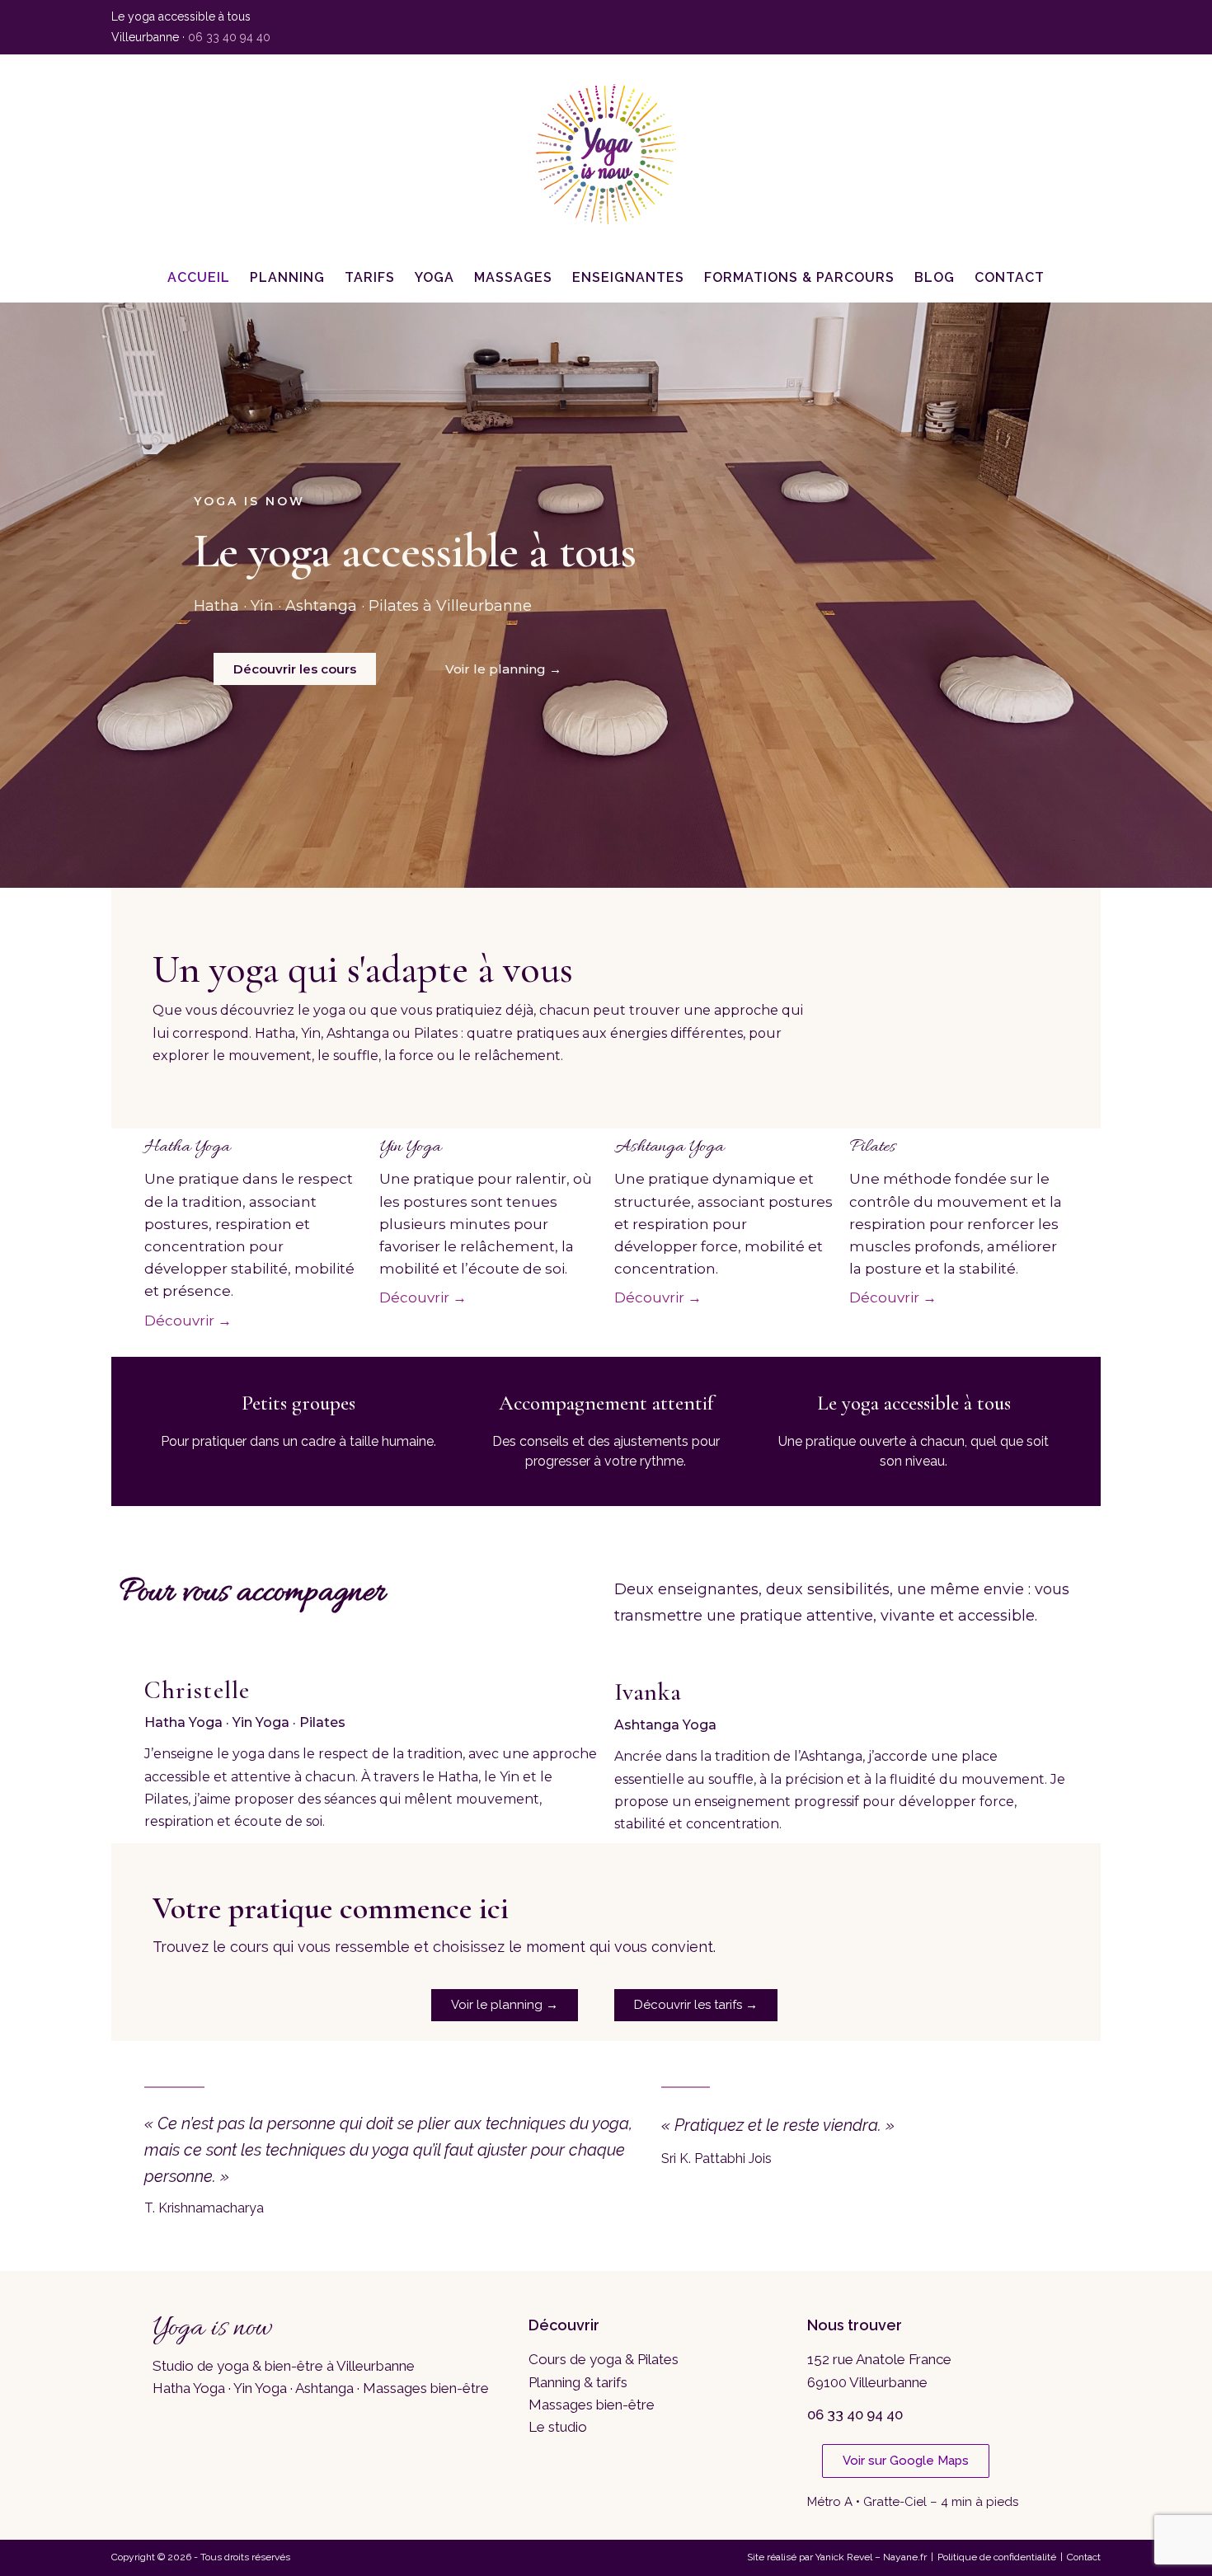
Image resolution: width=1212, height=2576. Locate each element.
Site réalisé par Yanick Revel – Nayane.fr (837, 2557)
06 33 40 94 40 (229, 37)
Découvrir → (188, 1321)
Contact (1084, 2557)
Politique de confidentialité (997, 2557)
